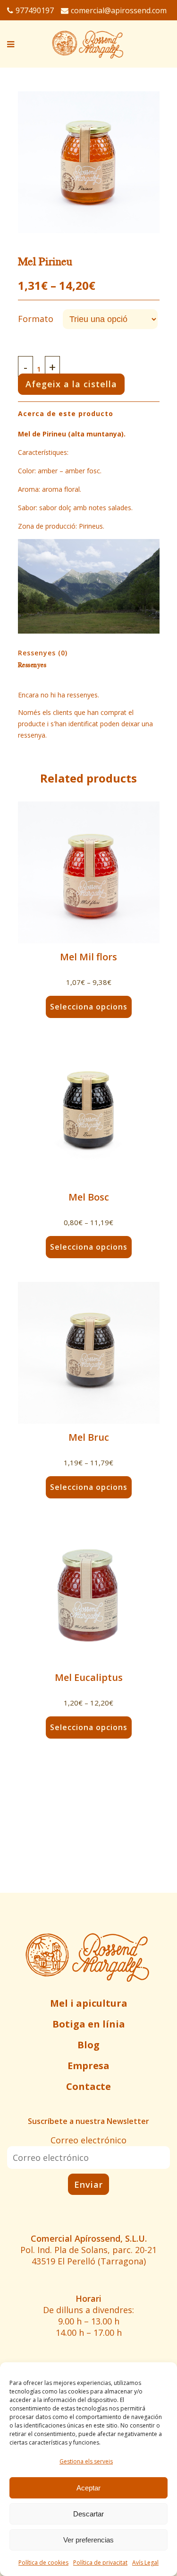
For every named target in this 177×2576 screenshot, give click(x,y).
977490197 (35, 10)
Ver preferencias (88, 2540)
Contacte (88, 2086)
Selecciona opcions (89, 1007)
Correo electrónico (88, 2140)
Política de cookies (43, 2563)
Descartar (88, 2514)
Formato (36, 319)
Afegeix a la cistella (71, 384)
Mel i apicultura (89, 2003)
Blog (88, 2045)
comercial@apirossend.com (119, 10)
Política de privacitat (100, 2563)
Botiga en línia (89, 2024)
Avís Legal (145, 2563)
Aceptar (88, 2488)
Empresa (88, 2066)
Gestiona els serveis (86, 2461)
